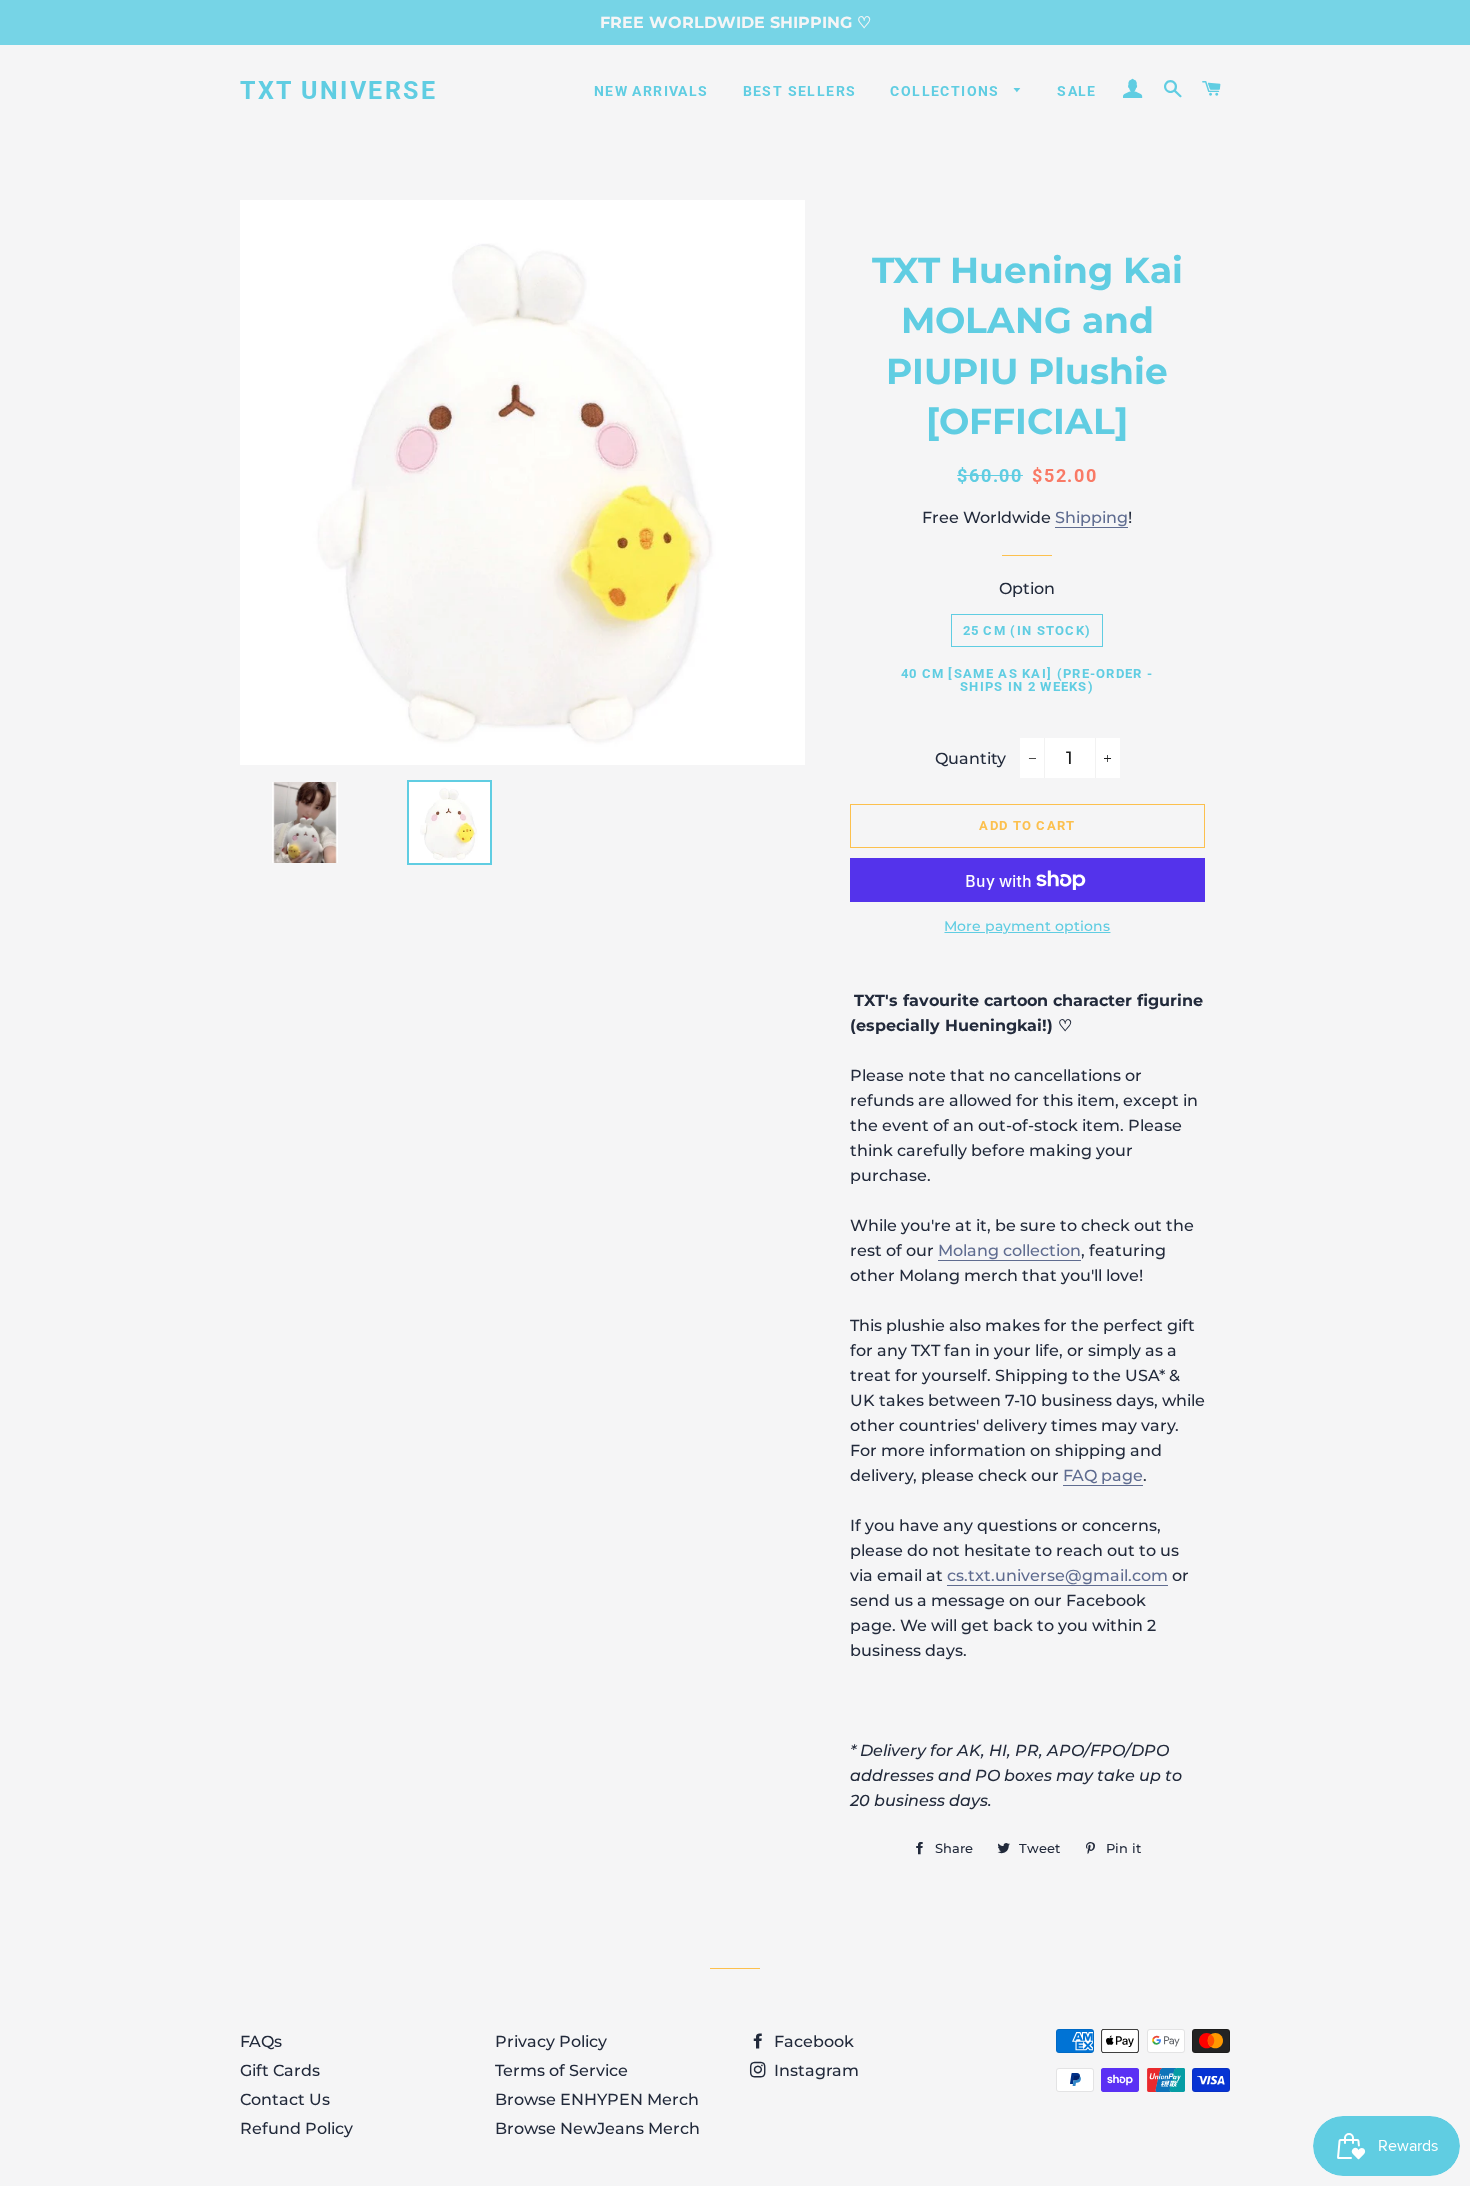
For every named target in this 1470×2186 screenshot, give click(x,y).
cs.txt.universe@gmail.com (1057, 1575)
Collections (947, 91)
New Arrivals (651, 91)
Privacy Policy (551, 2041)
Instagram (814, 2070)
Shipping (1091, 517)
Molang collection (1009, 1250)
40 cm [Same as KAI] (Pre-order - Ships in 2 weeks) (1027, 680)
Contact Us (285, 2099)
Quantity (970, 758)
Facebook (812, 2041)
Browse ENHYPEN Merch (597, 2099)
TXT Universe (338, 90)
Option (1027, 588)
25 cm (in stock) (1027, 630)
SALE (1077, 91)
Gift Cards (280, 2070)
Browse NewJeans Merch (597, 2128)
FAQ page (1103, 1475)
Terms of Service (561, 2070)
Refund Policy (296, 2128)
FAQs (261, 2041)
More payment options (1027, 926)
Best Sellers (800, 91)
